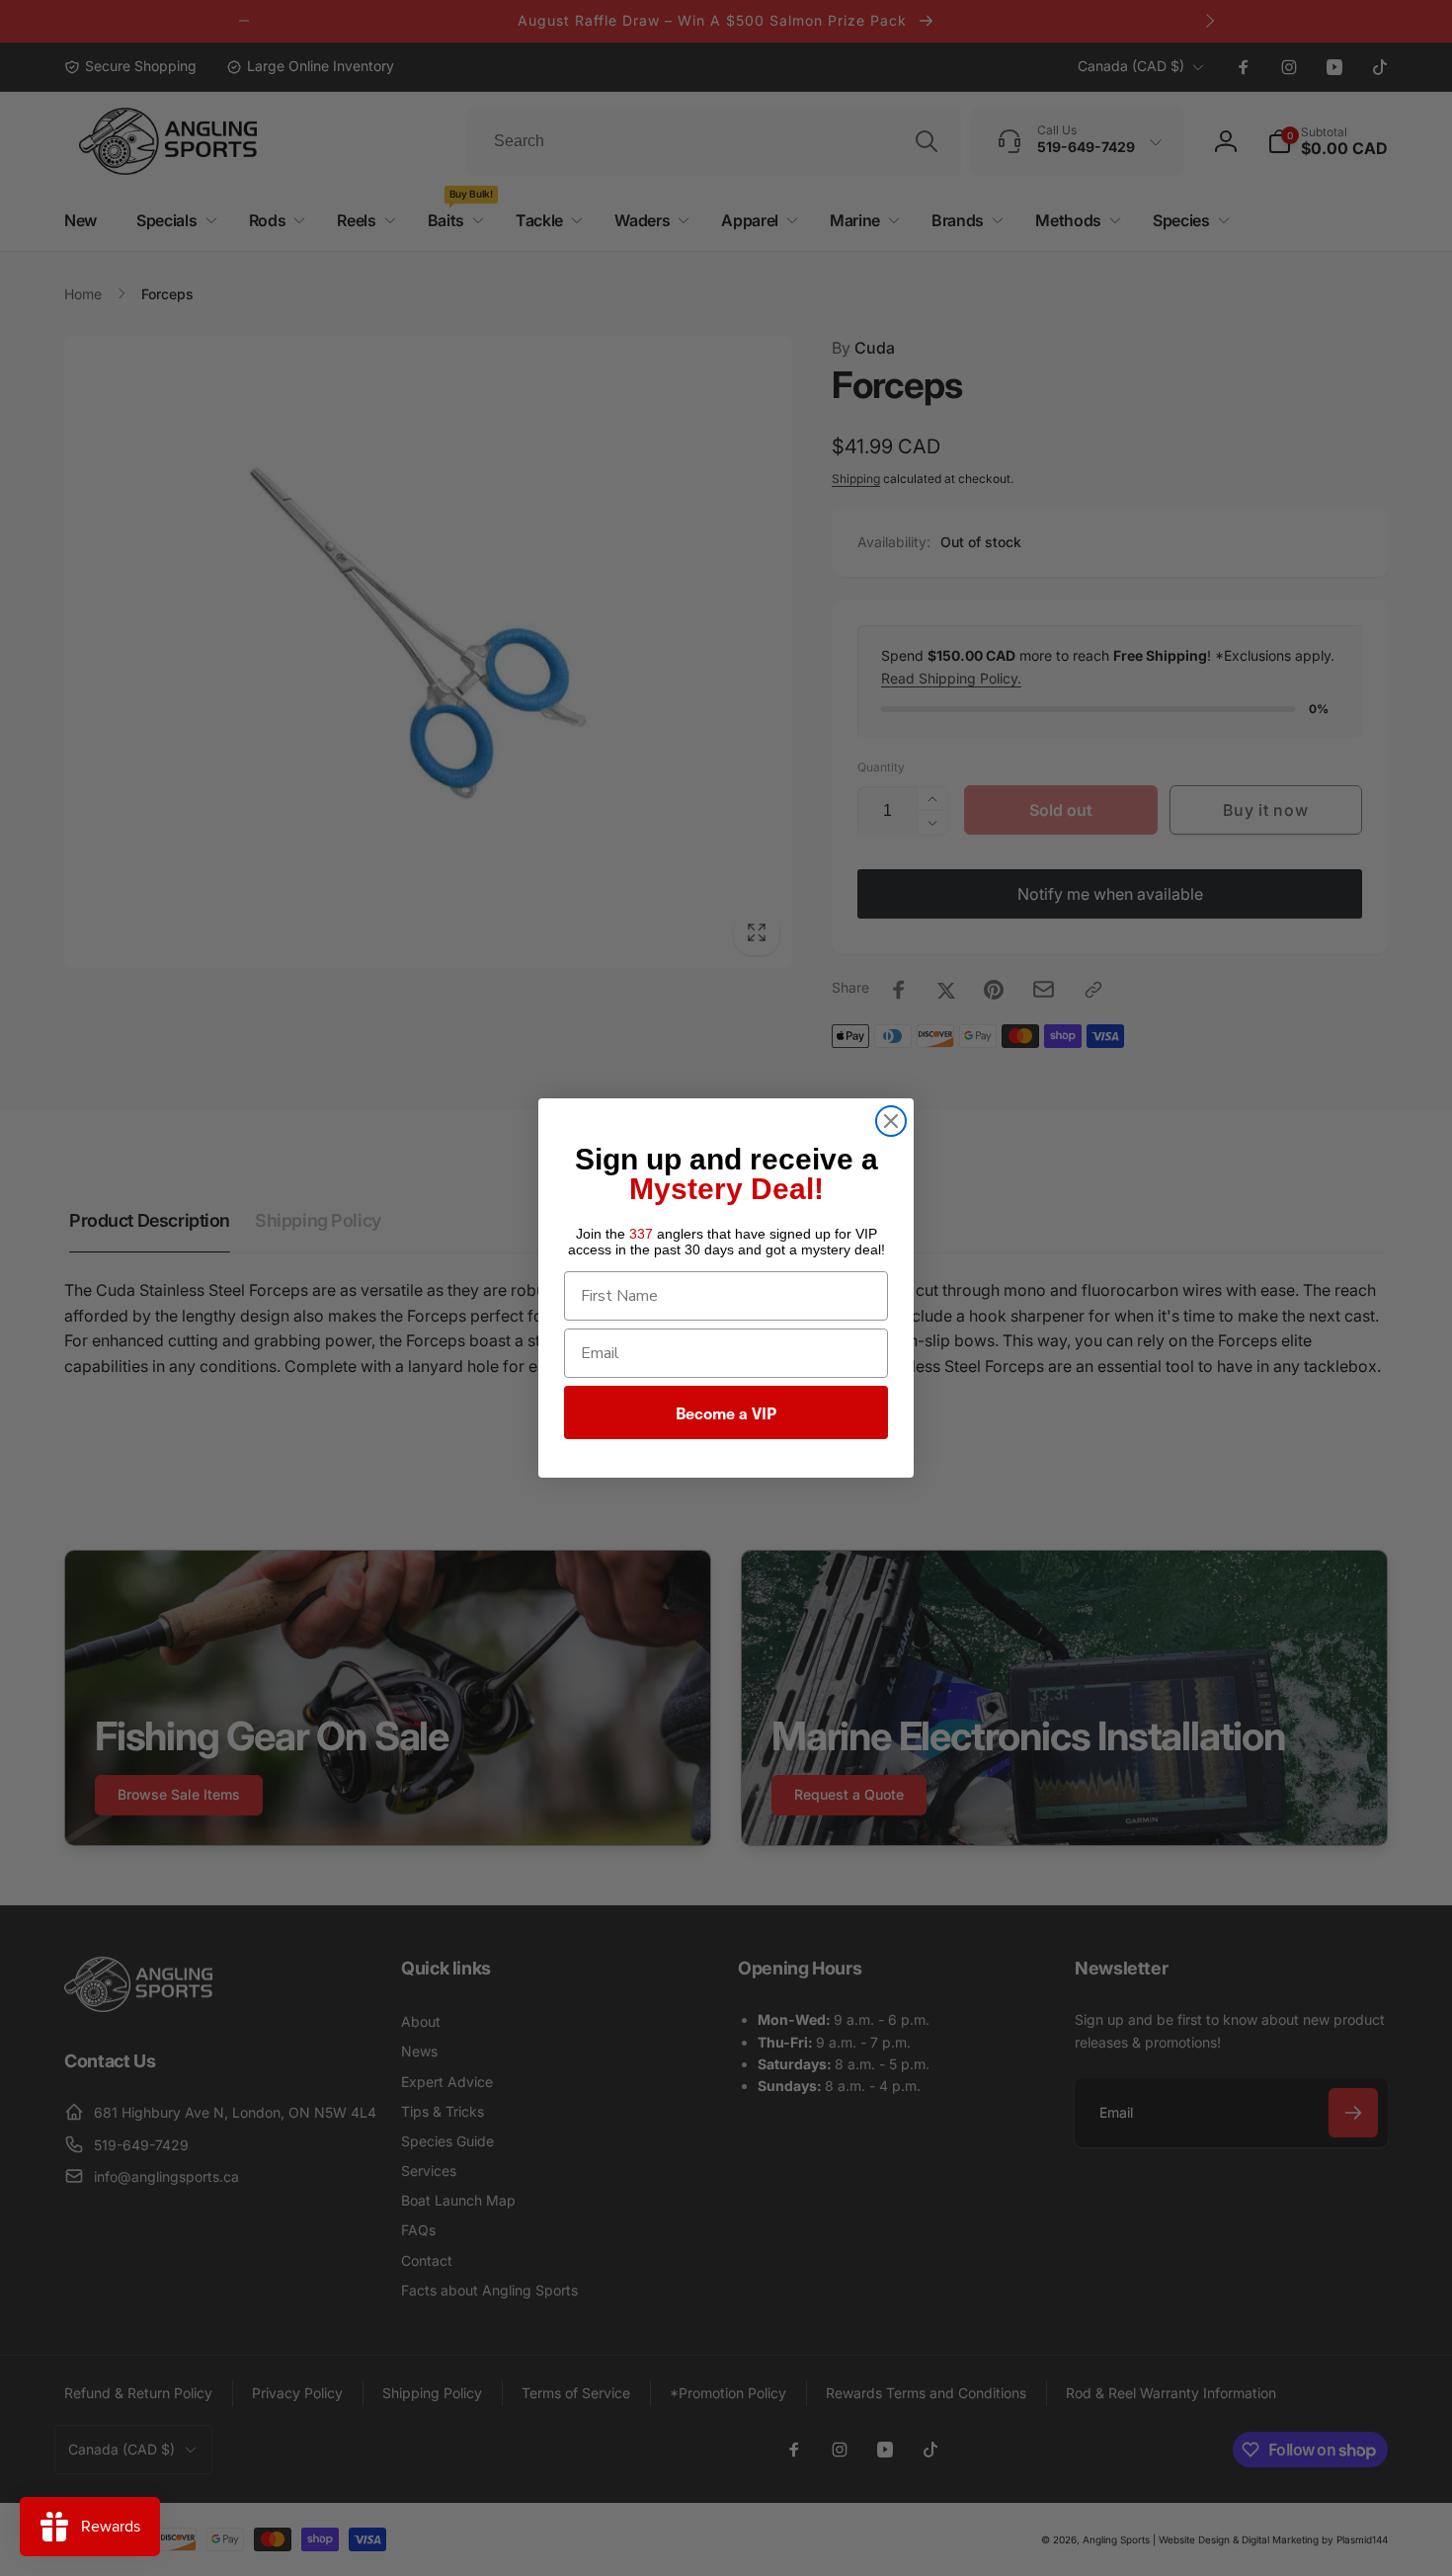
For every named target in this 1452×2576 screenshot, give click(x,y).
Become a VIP (726, 1412)
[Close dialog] (891, 1121)
